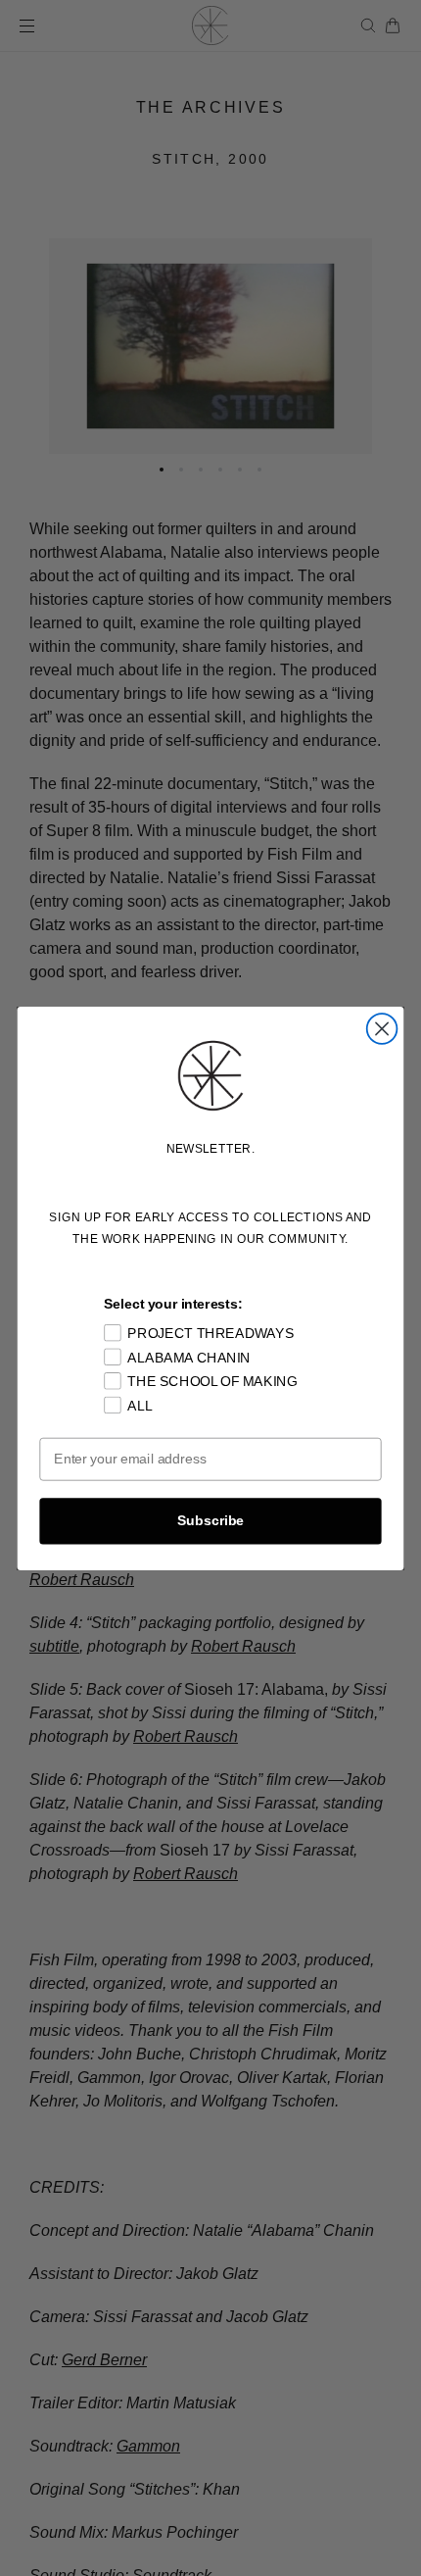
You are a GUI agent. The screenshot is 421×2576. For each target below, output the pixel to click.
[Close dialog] (382, 1029)
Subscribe (210, 1520)
